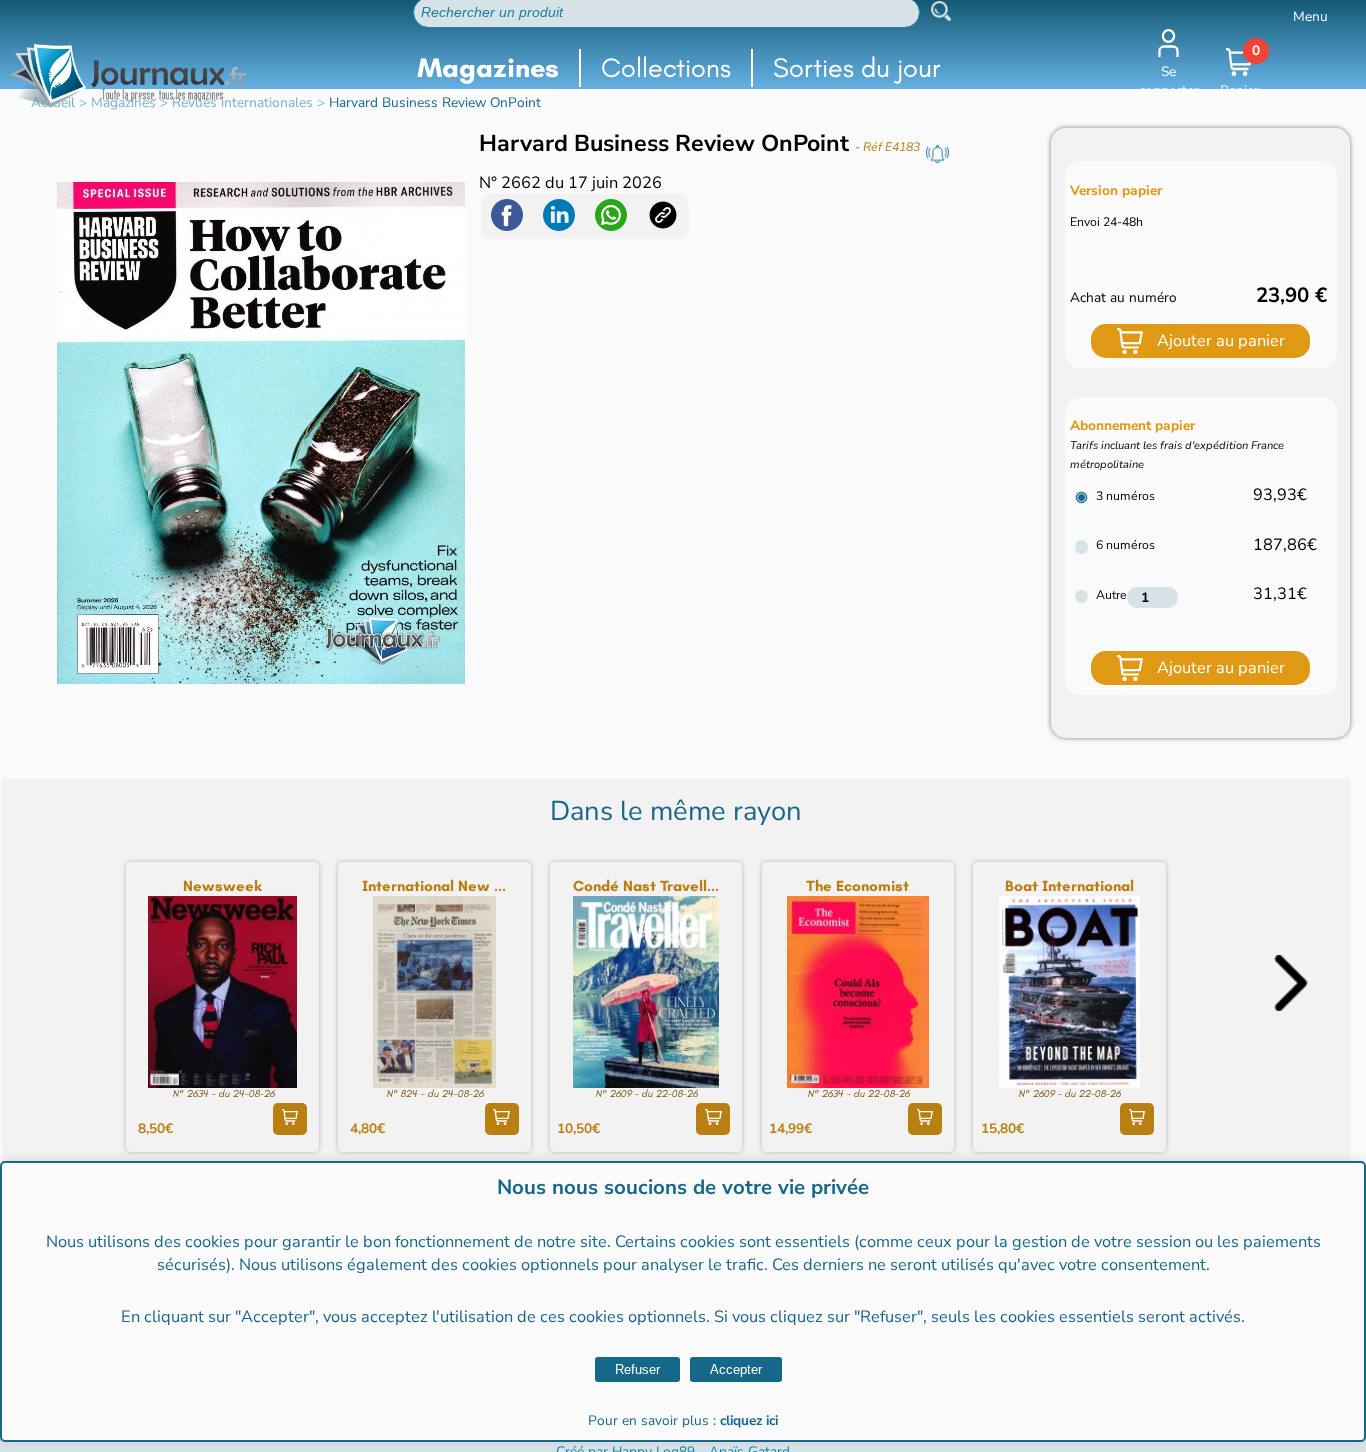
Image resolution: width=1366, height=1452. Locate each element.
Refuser (637, 1369)
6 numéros (1125, 545)
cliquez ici (749, 1420)
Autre (1111, 595)
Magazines (488, 67)
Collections (666, 67)
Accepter (736, 1369)
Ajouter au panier (1221, 340)
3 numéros (1125, 496)
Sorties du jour (857, 67)
